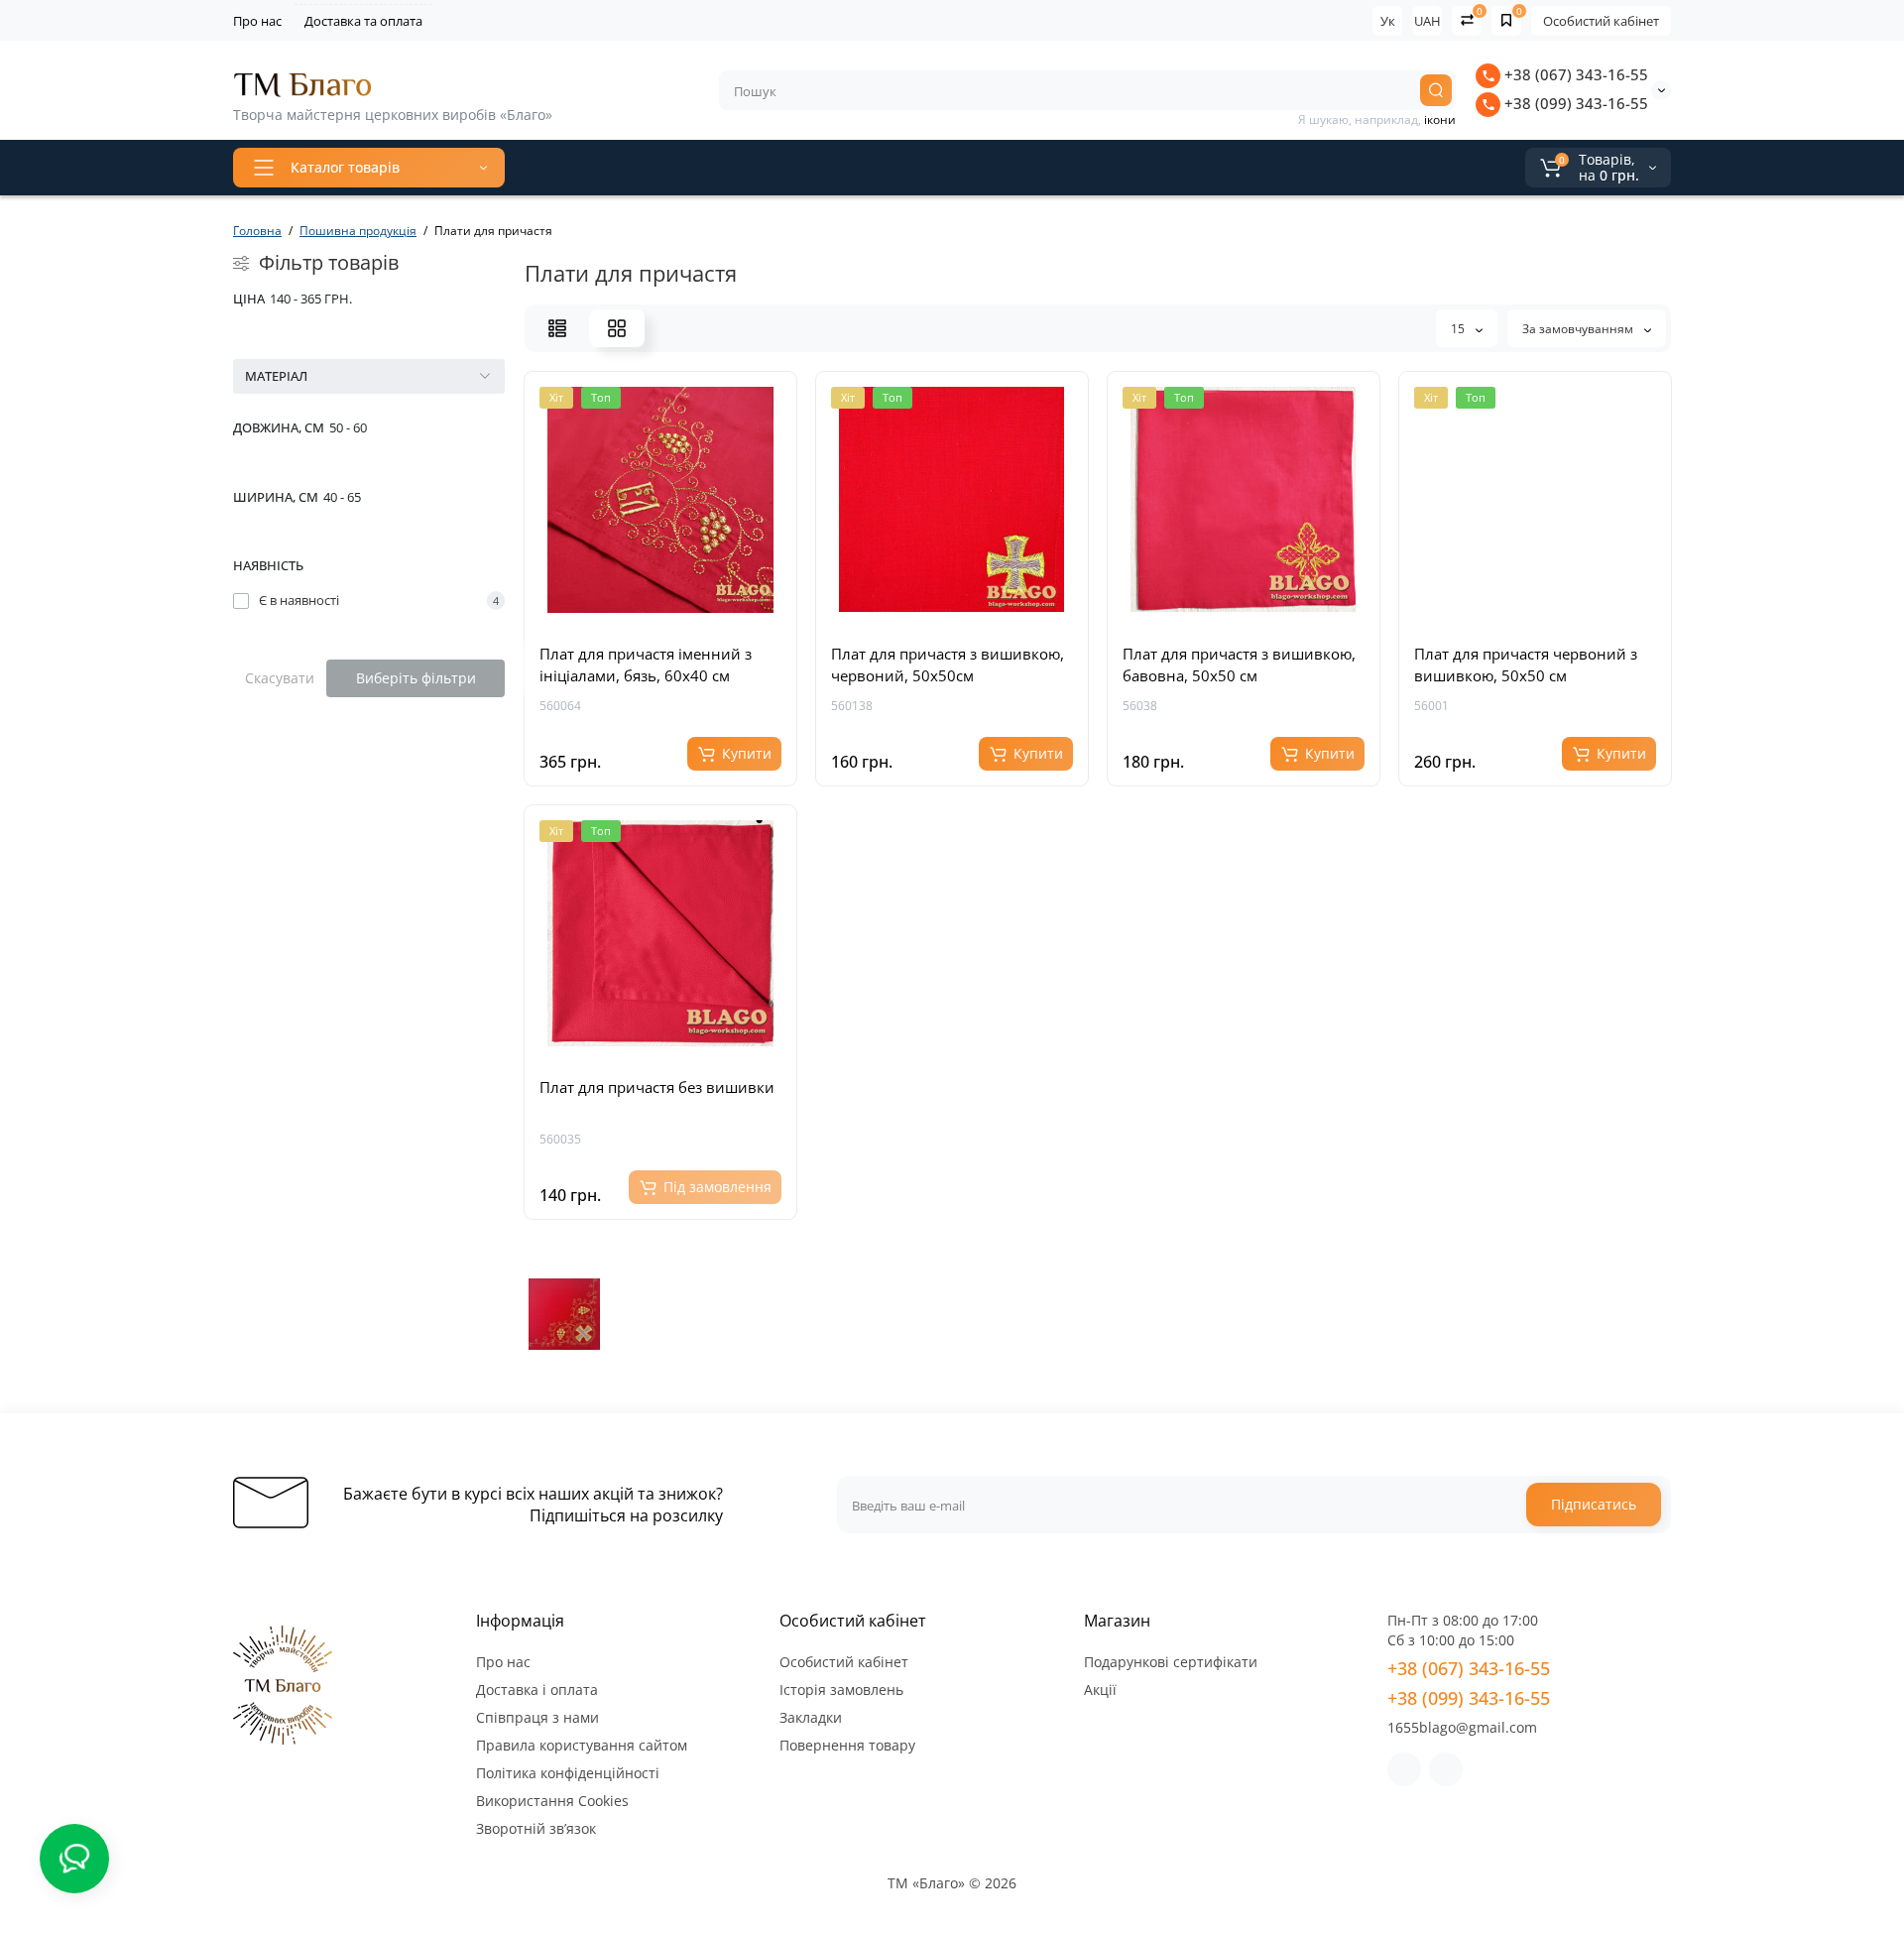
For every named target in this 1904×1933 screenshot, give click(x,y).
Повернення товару (847, 1745)
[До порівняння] (682, 613)
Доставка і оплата (537, 1690)
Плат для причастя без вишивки (657, 1087)
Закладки (811, 1717)
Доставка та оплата (363, 21)
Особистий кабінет (1601, 21)
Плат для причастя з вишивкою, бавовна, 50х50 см (1239, 664)
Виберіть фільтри (416, 678)
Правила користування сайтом (582, 1745)
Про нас (257, 21)
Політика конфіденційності (568, 1773)
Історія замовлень (841, 1690)
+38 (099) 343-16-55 (1574, 103)
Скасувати (280, 678)
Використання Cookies (552, 1801)
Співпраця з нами (537, 1717)
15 (1459, 329)
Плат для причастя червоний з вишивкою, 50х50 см (1526, 664)
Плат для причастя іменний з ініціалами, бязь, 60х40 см (646, 664)
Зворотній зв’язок (536, 1828)
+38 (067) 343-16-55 (1574, 74)
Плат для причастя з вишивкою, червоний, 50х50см (948, 664)
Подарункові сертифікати (1171, 1662)
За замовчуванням (1579, 329)
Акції (1100, 1690)
